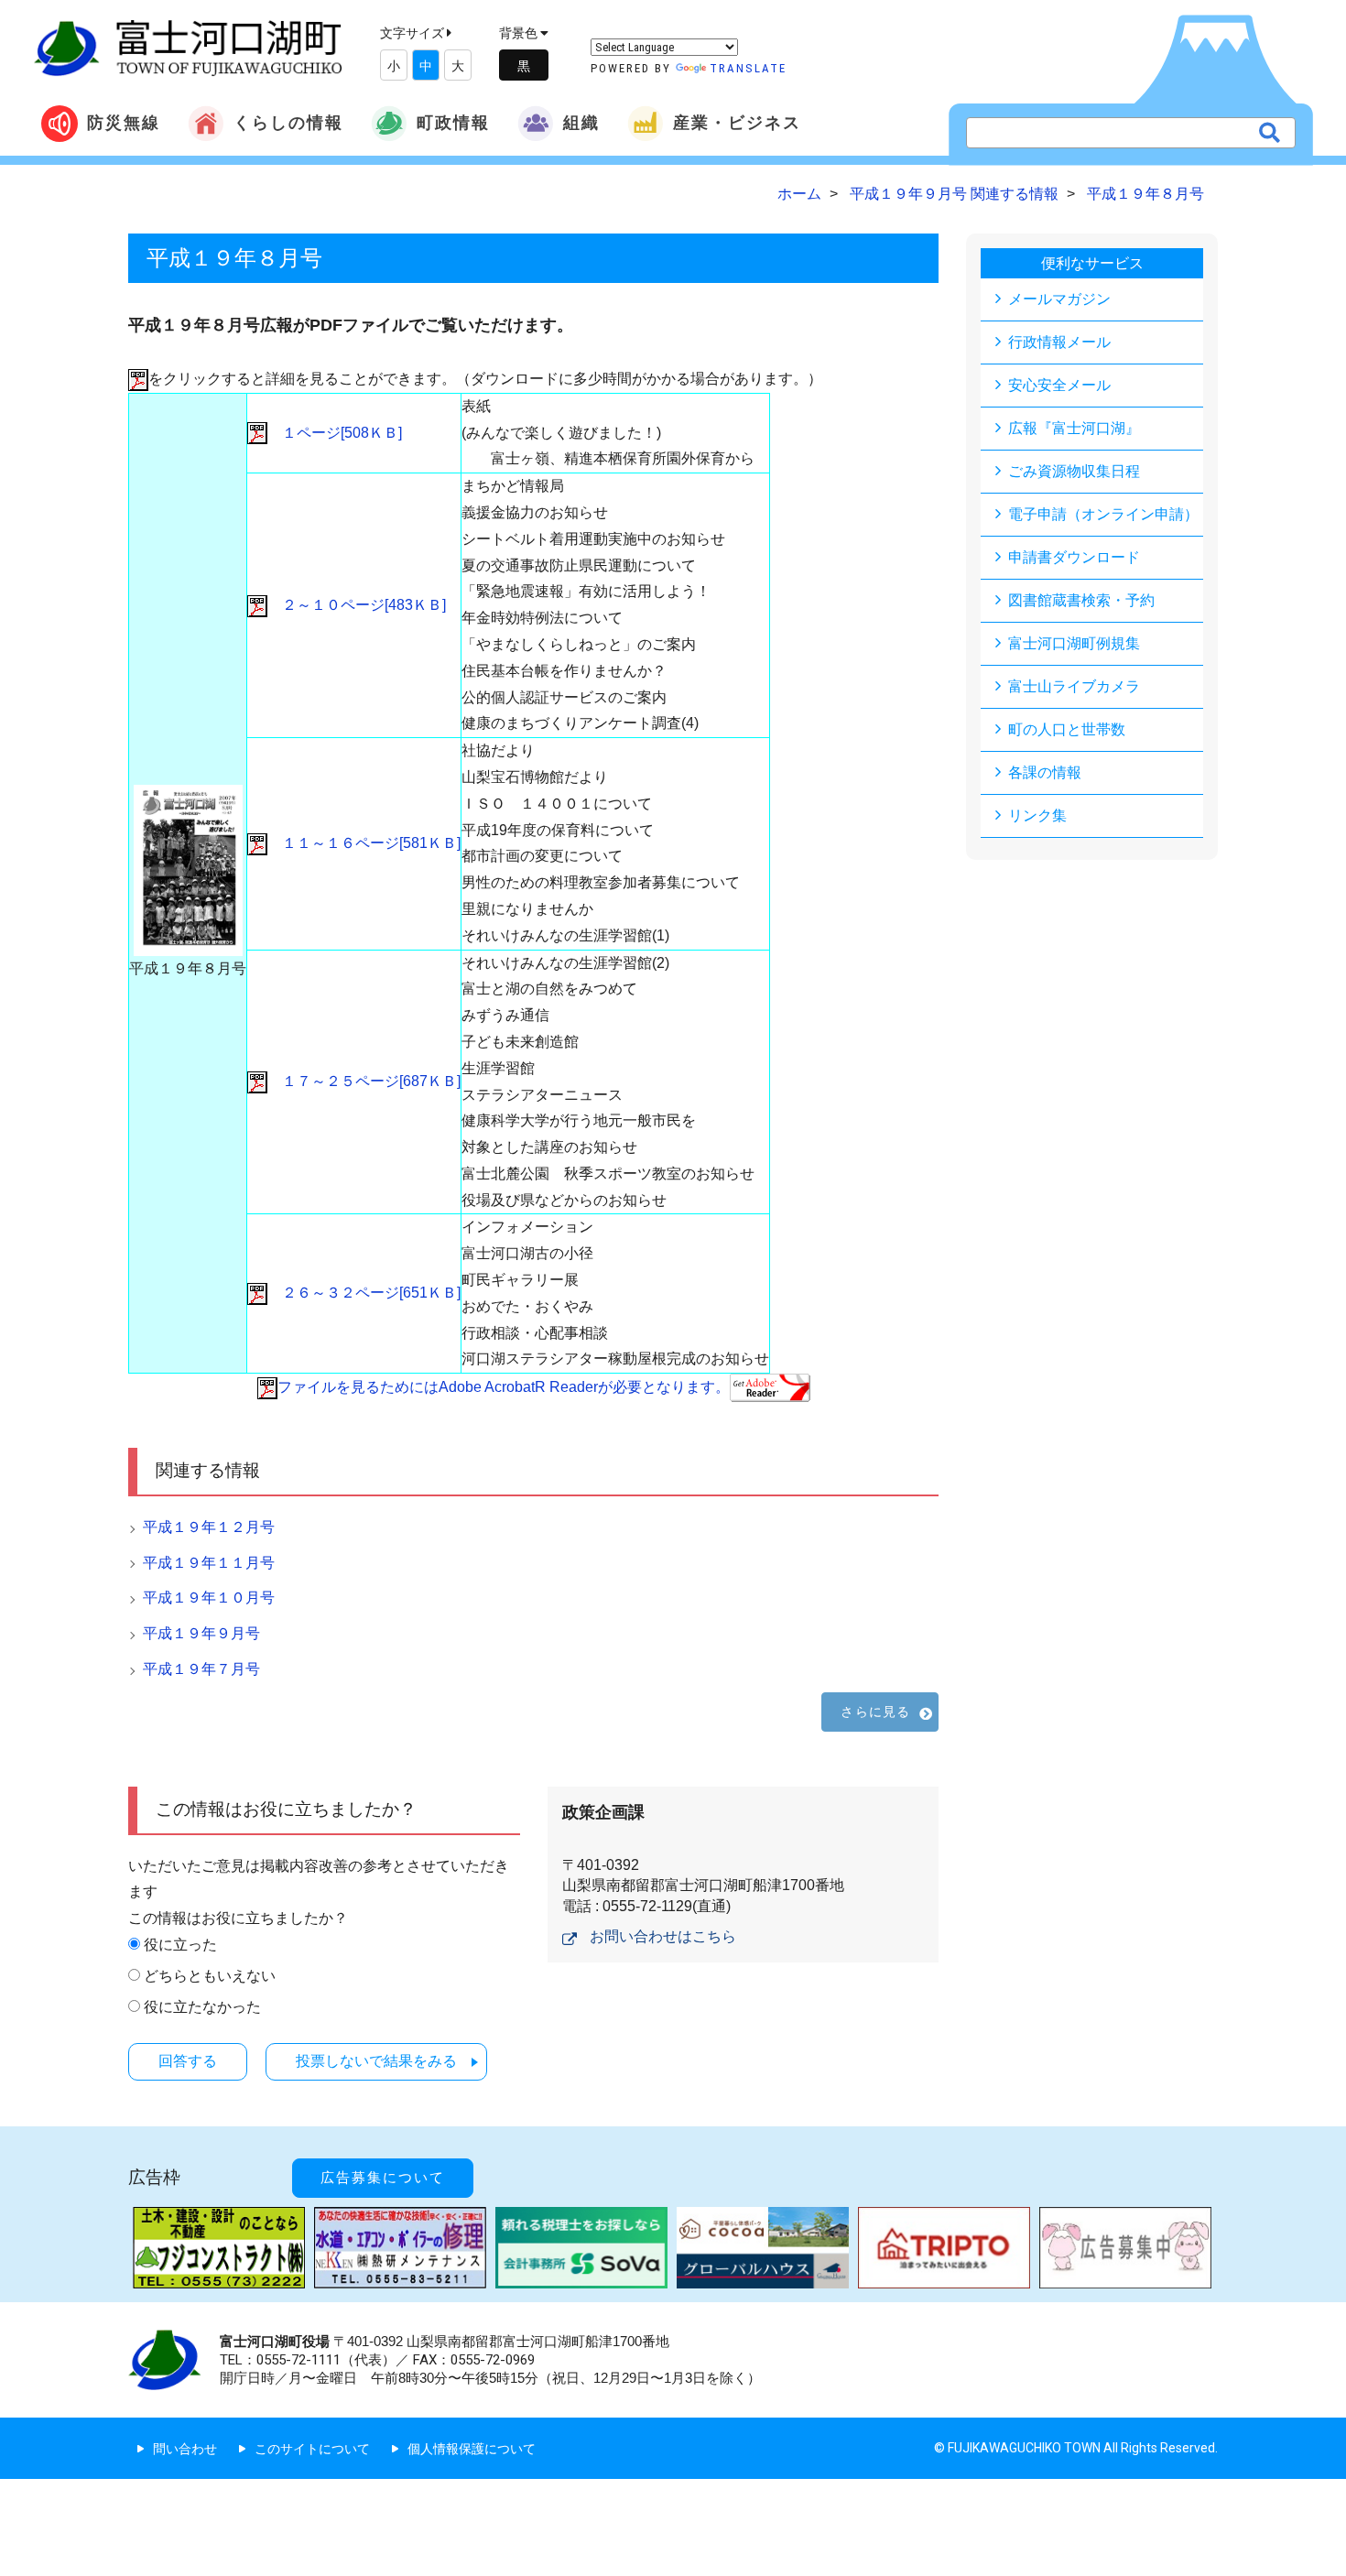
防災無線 (124, 122)
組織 (581, 122)
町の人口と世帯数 (1067, 729)
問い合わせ (185, 2449)
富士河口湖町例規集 (1074, 643)
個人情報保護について (472, 2449)
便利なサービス (1092, 263)
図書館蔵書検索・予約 (1081, 600)
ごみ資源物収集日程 (1074, 471)
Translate (748, 68)
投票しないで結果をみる (376, 2061)
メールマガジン (1059, 299)
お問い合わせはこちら (663, 1936)
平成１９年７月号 (201, 1669)
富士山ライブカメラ (1074, 686)
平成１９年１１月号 (209, 1563)
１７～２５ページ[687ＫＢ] (364, 1081)
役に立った (180, 1945)
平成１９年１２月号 (209, 1527)
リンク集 (1037, 815)
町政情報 (453, 122)
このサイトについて (312, 2449)
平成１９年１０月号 (209, 1598)
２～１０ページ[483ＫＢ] (357, 605)
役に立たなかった (202, 2007)
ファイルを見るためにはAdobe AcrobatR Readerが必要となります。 (504, 1387)
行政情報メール (1059, 342)
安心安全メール (1059, 385)
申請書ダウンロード (1074, 557)
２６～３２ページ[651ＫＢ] (364, 1293)
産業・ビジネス (737, 122)
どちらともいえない (210, 1976)
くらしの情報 (288, 122)
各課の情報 (1045, 772)
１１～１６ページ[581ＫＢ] (364, 843)
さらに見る (875, 1712)
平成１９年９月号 (201, 1633)
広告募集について (383, 2178)
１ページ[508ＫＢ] (335, 433)
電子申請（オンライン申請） (1103, 514)
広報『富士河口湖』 (1074, 428)
